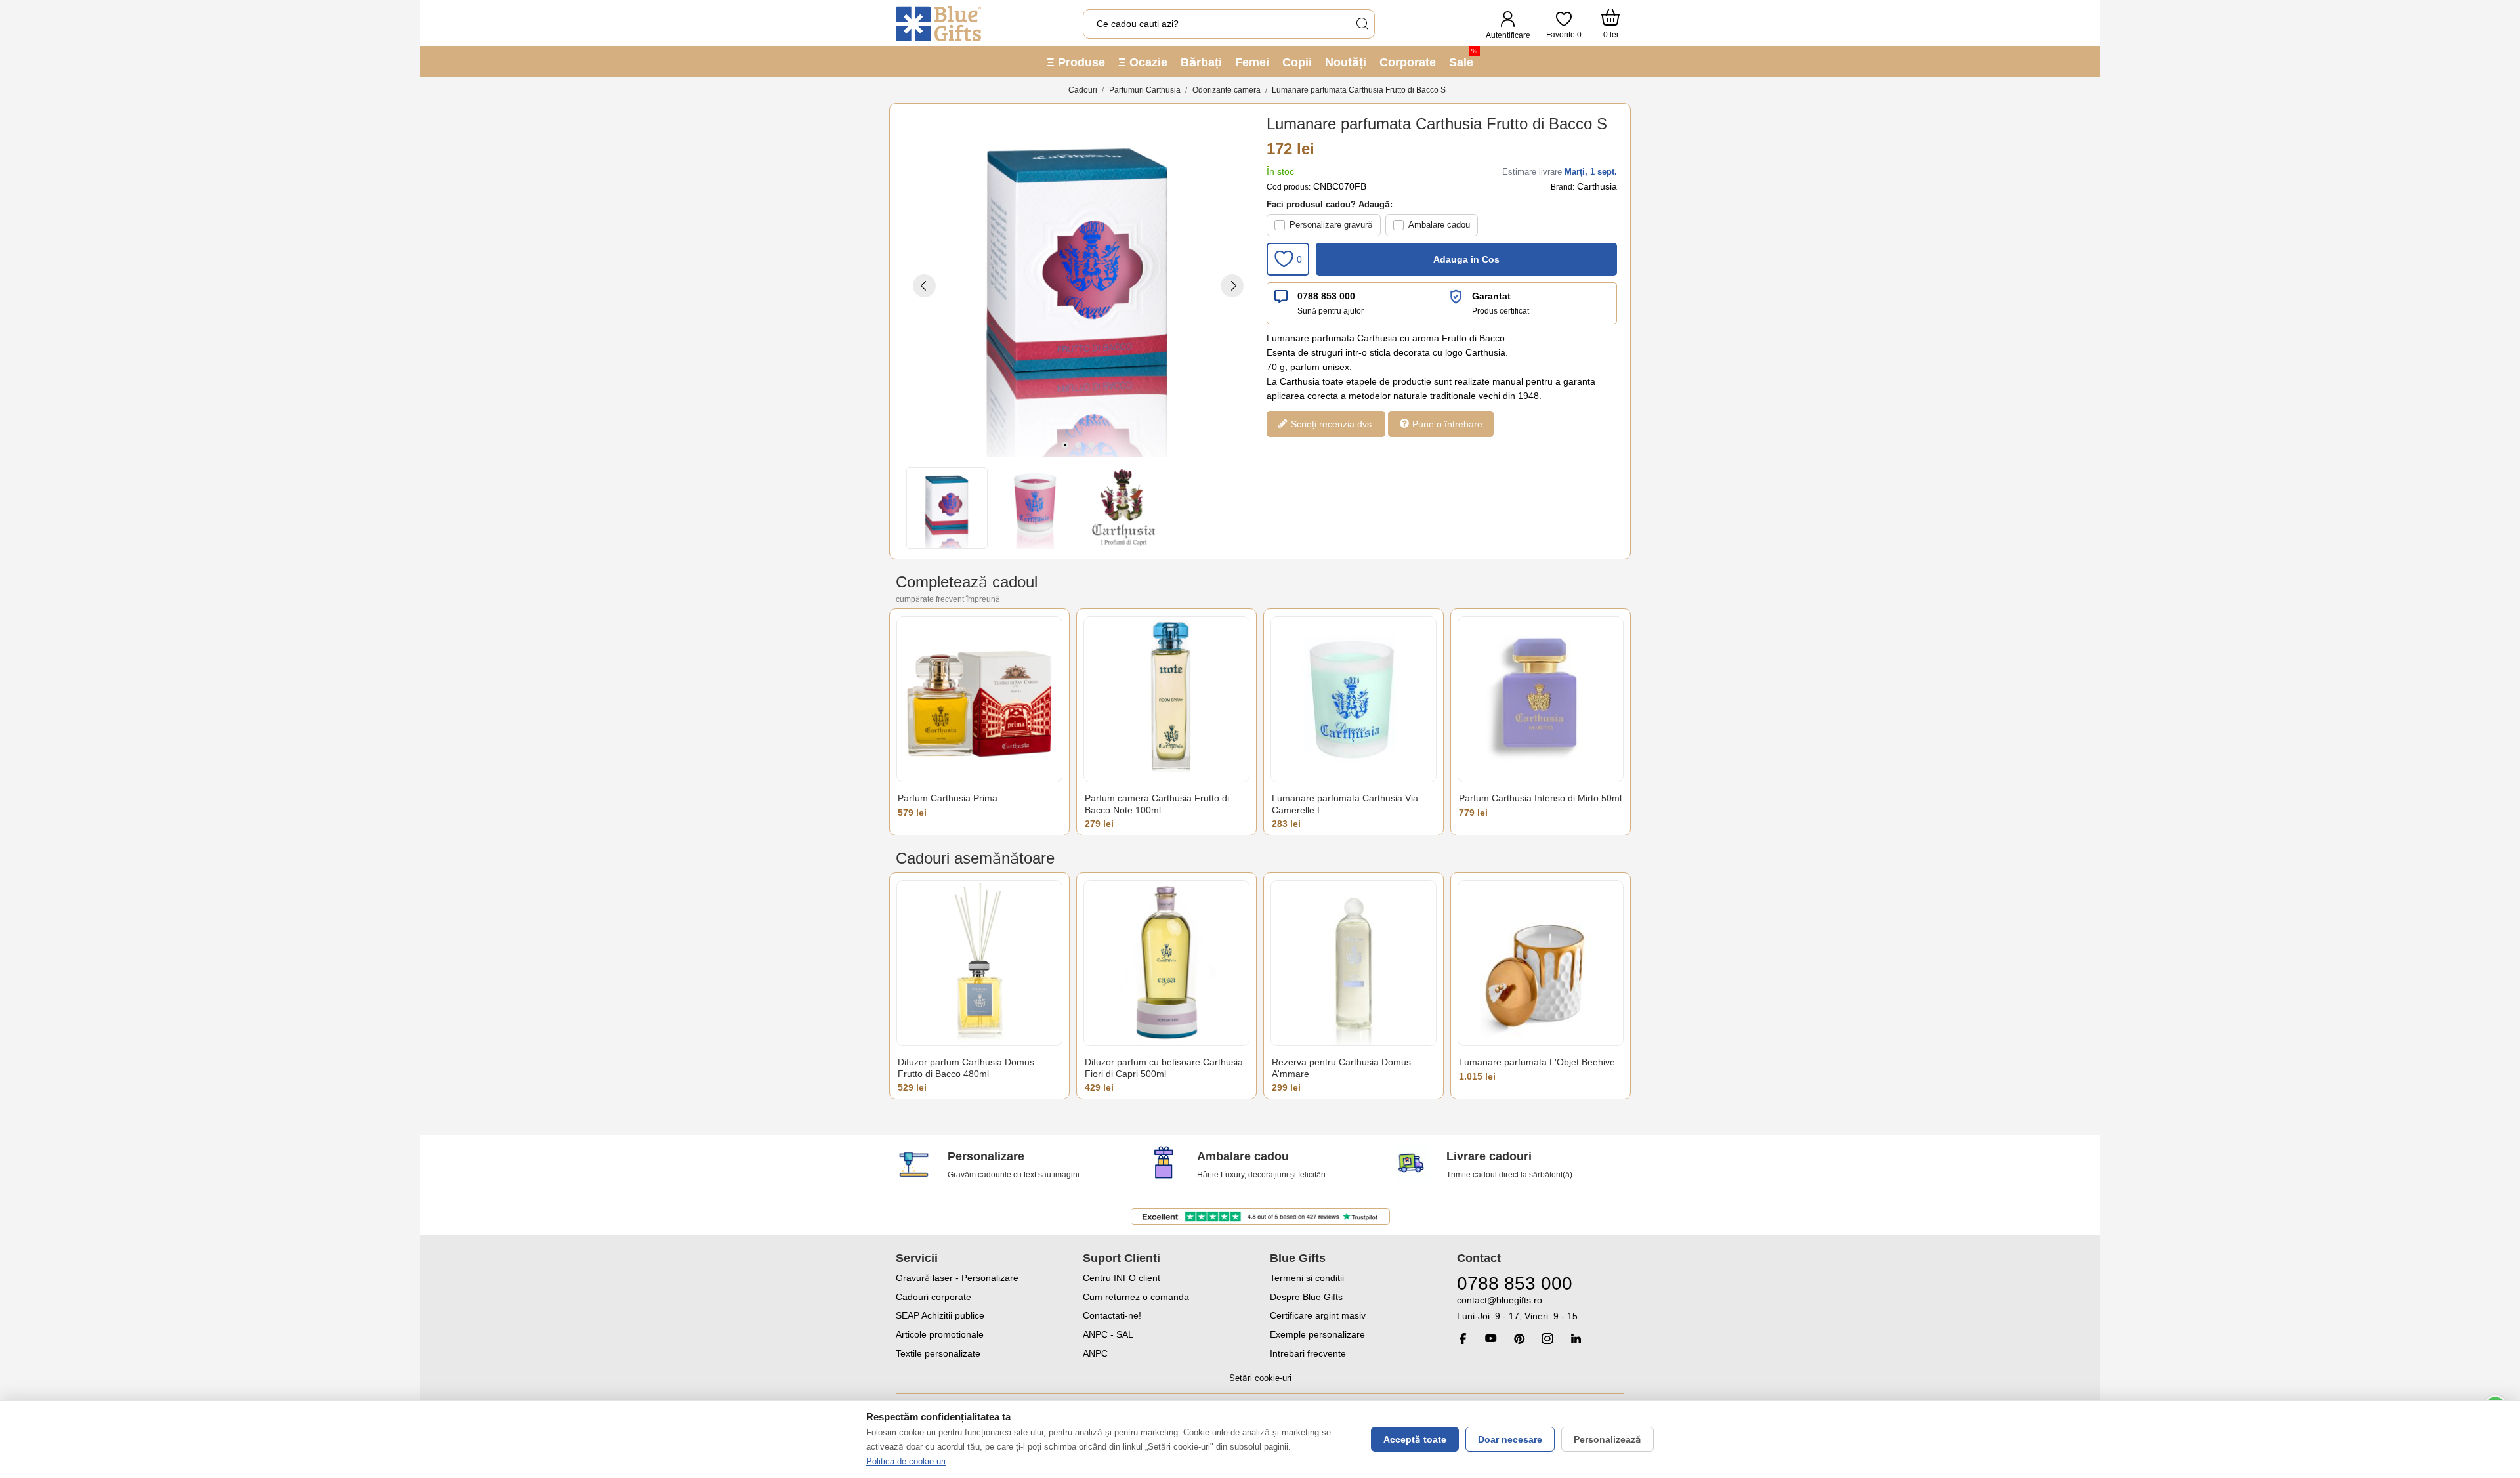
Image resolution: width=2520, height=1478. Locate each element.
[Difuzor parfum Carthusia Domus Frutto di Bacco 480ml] (979, 963)
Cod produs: (1289, 187)
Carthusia (1597, 186)
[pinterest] (1519, 1339)
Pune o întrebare (1446, 424)
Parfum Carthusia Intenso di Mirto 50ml (1540, 798)
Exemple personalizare (1317, 1334)
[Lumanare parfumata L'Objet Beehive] (1541, 963)
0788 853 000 (1326, 296)
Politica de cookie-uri (906, 1461)
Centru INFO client (1122, 1278)
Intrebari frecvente (1308, 1353)
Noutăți (1346, 62)
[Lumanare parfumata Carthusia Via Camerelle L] (1354, 699)
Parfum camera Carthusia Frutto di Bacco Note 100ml (1157, 804)
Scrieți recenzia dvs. (1331, 424)
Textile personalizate (938, 1353)
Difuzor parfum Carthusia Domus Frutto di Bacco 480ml (966, 1068)
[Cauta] (1362, 24)
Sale (1463, 58)
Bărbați (1201, 62)
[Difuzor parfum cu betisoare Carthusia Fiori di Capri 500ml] (1166, 963)
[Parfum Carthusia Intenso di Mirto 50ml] (1541, 699)
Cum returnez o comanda (1136, 1297)
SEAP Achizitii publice (940, 1315)
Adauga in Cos (1466, 259)
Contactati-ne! (1112, 1315)
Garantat (1491, 296)
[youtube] (1491, 1338)
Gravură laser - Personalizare (957, 1278)
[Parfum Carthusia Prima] (979, 699)
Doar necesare (1510, 1439)
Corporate (1408, 62)
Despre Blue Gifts (1306, 1297)
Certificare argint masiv (1318, 1315)
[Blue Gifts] (938, 24)
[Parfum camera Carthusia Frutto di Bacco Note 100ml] (1166, 699)
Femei (1252, 62)
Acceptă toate (1415, 1439)
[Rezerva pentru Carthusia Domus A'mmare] (1354, 963)
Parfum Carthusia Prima (948, 798)
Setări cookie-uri (1260, 1378)
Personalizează (1607, 1439)
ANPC (1095, 1353)
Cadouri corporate (934, 1297)
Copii (1297, 62)
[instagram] (1547, 1339)
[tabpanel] (1078, 285)
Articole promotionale (940, 1334)
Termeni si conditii (1307, 1278)
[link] (1541, 1308)
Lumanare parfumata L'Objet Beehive (1537, 1062)
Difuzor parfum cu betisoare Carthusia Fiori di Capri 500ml (1164, 1068)
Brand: (1563, 187)
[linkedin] (1576, 1339)
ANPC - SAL (1108, 1334)
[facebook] (1463, 1339)
